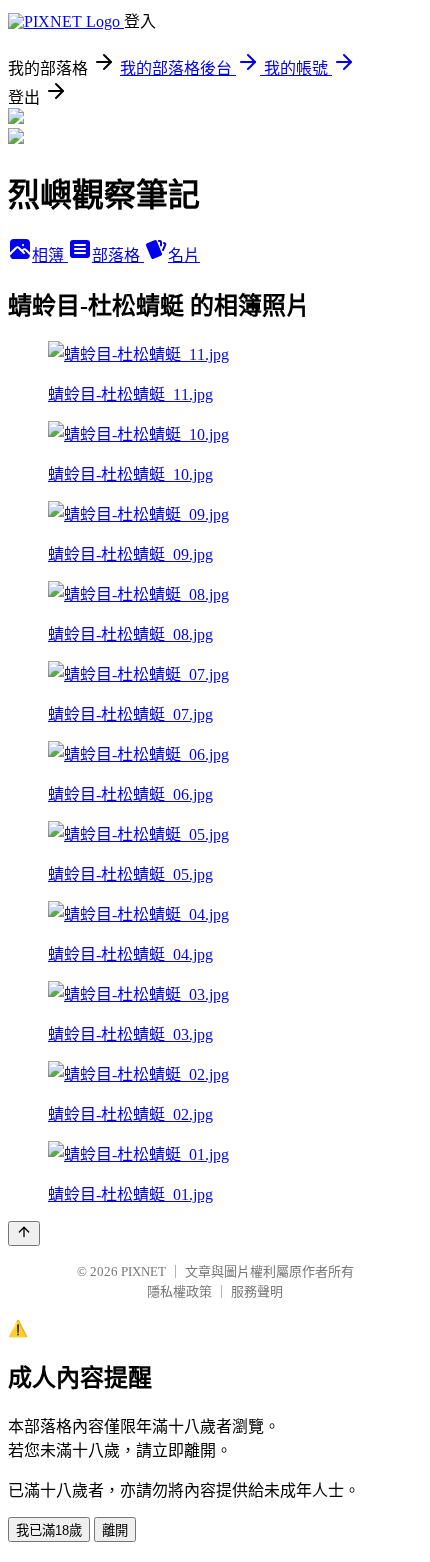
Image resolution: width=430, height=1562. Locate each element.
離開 (115, 1530)
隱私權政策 (179, 1291)
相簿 (50, 255)
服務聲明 (257, 1291)
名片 (184, 255)
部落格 (118, 255)
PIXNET (143, 1271)
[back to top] (24, 1233)
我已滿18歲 (49, 1530)
